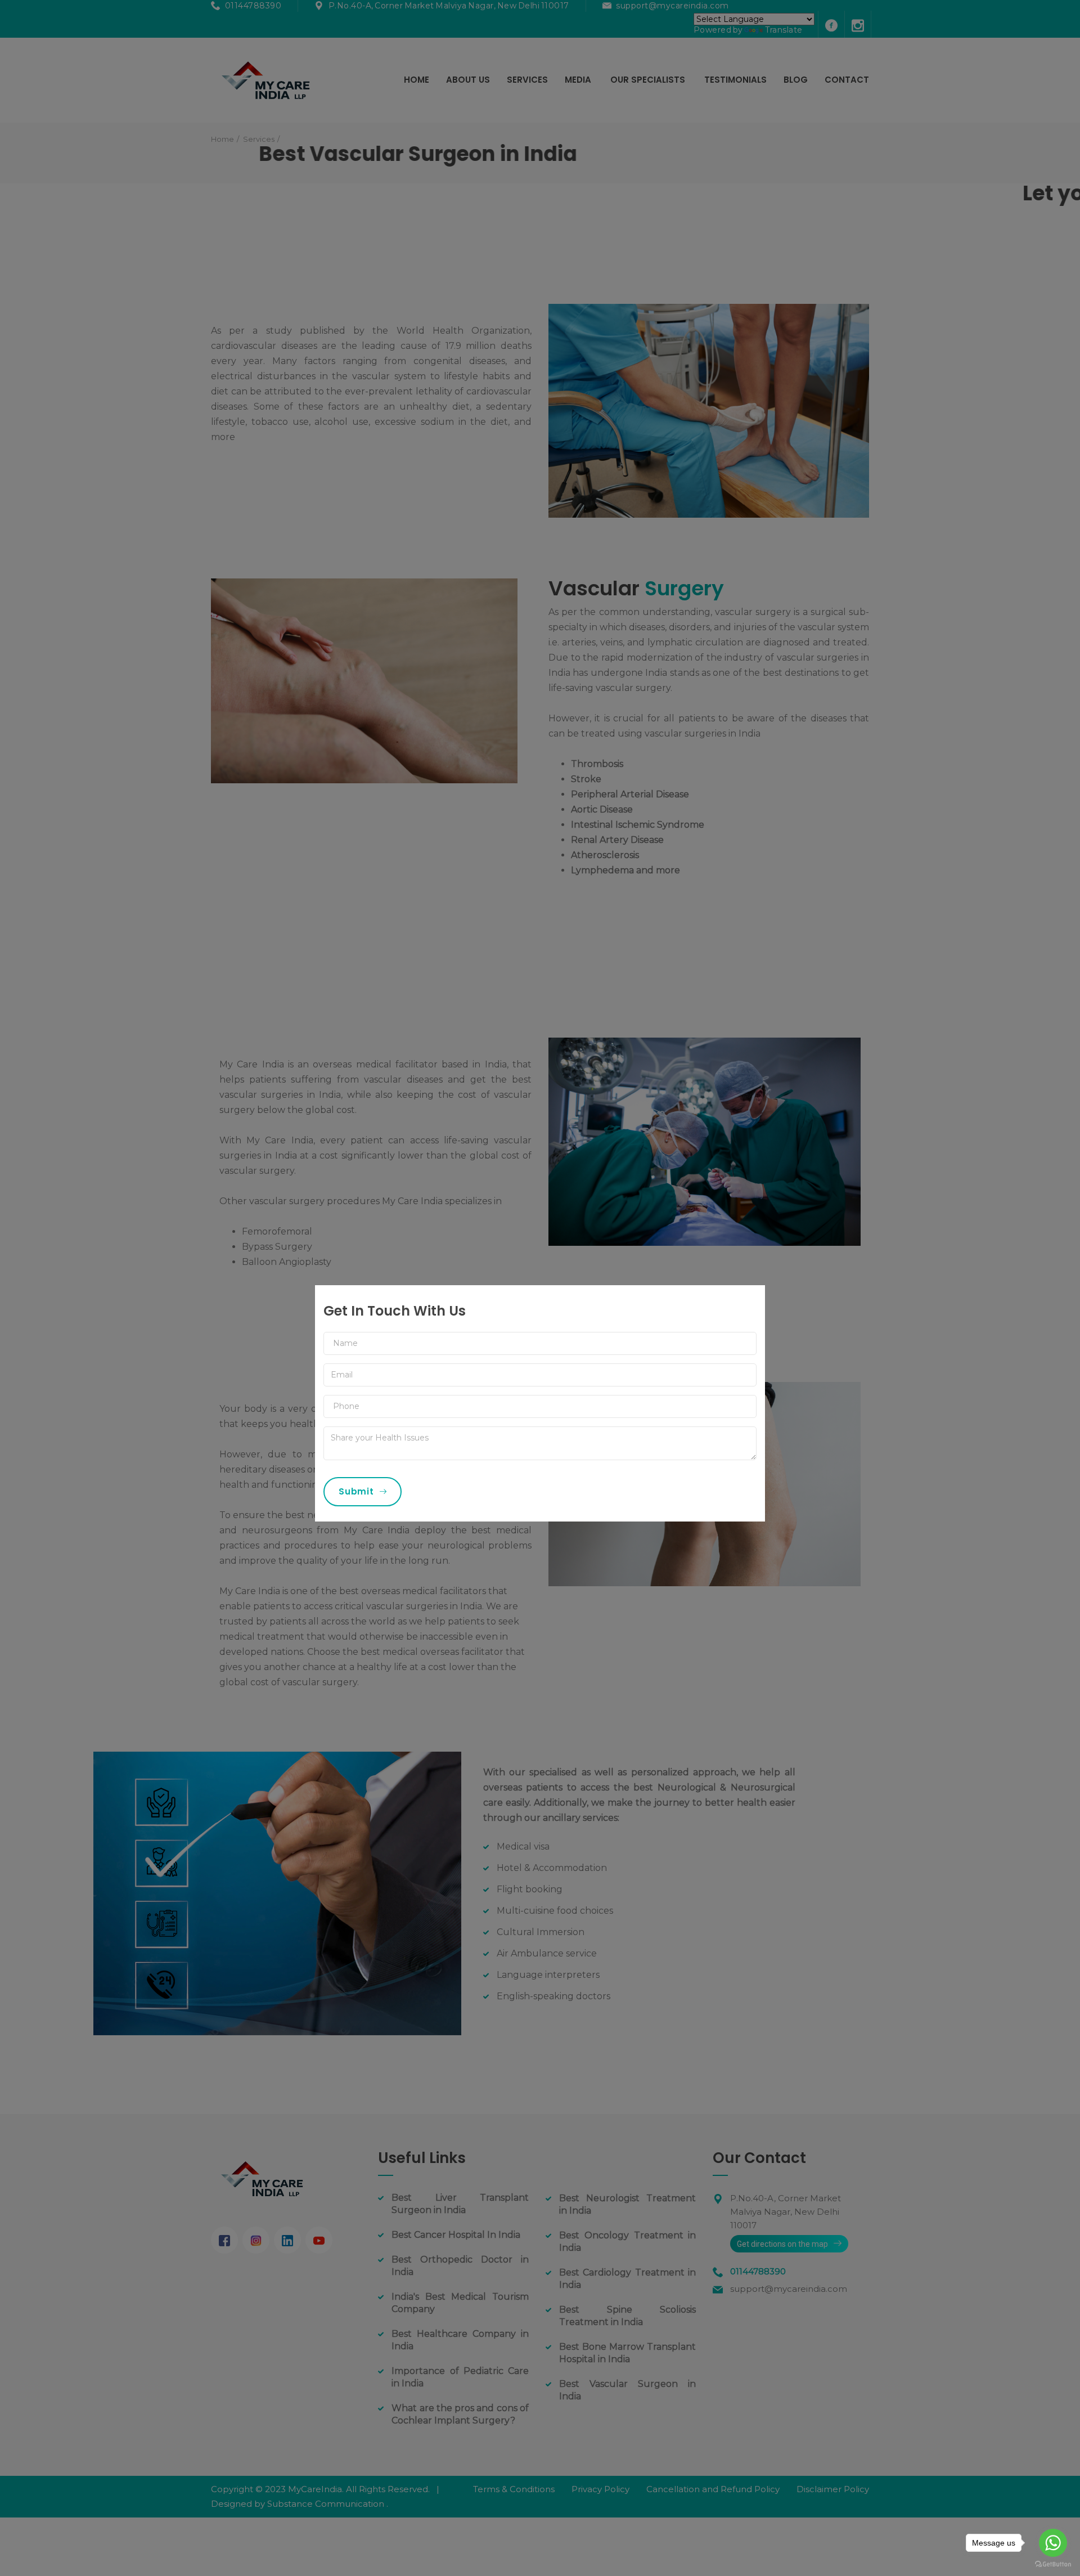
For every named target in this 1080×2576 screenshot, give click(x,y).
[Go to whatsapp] (1053, 2543)
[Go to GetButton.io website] (1053, 2564)
